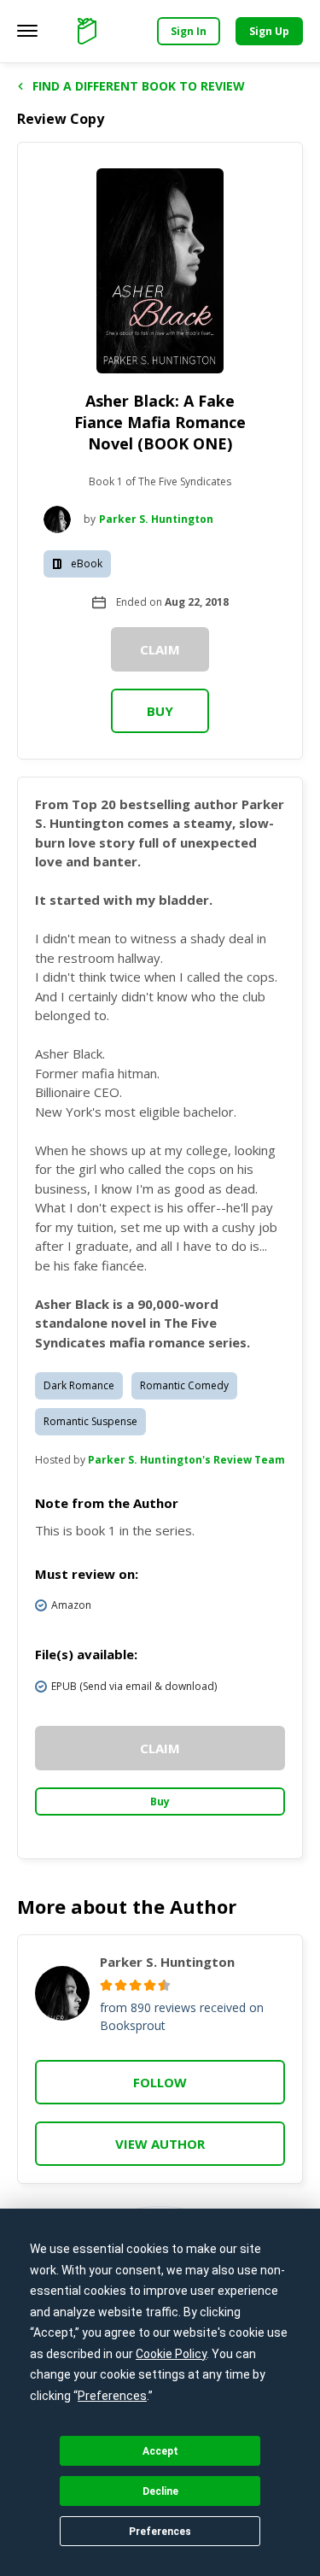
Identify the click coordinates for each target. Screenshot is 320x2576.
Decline (160, 2491)
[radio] (106, 1985)
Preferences (160, 2532)
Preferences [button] (112, 2396)
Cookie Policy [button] (171, 2354)
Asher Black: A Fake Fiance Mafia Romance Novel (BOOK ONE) (160, 422)
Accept (160, 2451)
